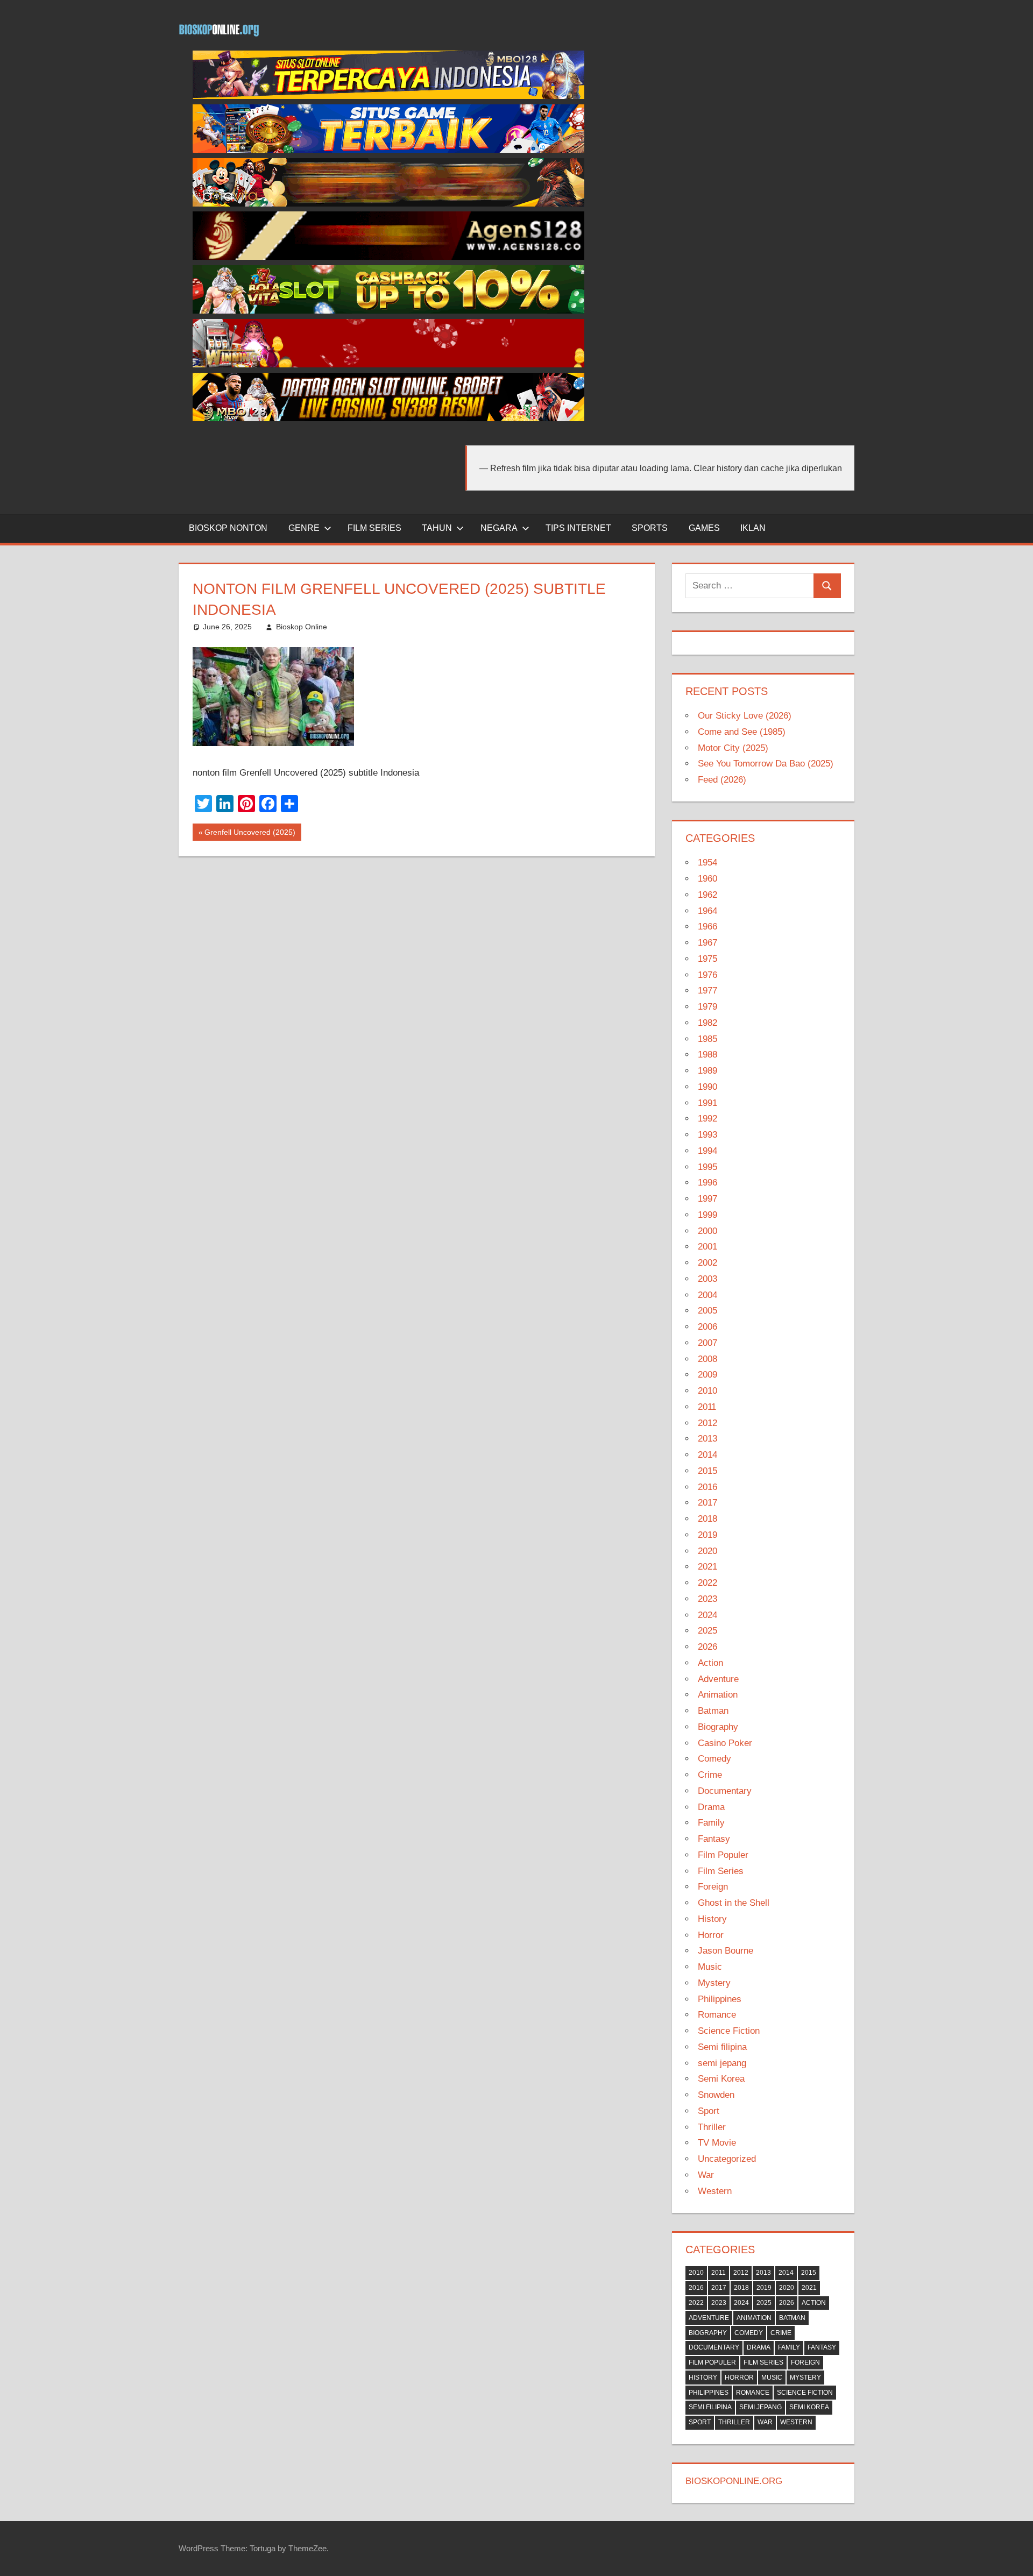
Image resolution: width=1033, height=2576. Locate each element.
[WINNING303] (388, 364)
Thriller (712, 2127)
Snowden (716, 2095)
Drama (711, 1807)
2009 (707, 1375)
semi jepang (722, 2063)
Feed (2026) (722, 780)
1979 (707, 1007)
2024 (707, 1615)
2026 (707, 1647)
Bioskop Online (302, 627)
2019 (707, 1535)
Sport (709, 2111)
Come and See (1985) (742, 732)
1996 (707, 1183)
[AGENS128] (388, 257)
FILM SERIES (374, 528)
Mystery (714, 1983)
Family (711, 1823)
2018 (707, 1519)
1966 (707, 927)
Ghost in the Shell (734, 1903)
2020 (707, 1551)
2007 (707, 1343)
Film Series (721, 1871)
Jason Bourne (726, 1951)
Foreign (713, 1887)
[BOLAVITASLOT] (388, 311)
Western (715, 2191)
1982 (707, 1023)
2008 (707, 1359)
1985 (707, 1039)
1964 (707, 911)
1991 (707, 1103)
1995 (707, 1167)
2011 (707, 1407)
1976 (707, 975)
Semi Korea (721, 2079)
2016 (707, 1487)
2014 (707, 1455)
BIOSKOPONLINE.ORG (734, 2481)
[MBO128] (388, 96)
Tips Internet (578, 528)
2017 (707, 1503)
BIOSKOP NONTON (228, 528)
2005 (707, 1311)
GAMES (704, 528)
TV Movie (717, 2143)
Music (710, 1967)
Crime (710, 1775)
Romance (717, 2015)
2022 (707, 1583)
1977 (707, 991)
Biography (718, 1727)
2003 (707, 1279)
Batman (713, 1711)
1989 (707, 1071)
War (706, 2175)
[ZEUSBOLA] (388, 150)
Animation (718, 1695)
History (712, 1919)
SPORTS (650, 528)
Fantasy (714, 1839)
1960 (707, 879)
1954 (707, 863)
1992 (707, 1119)
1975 (707, 959)
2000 (707, 1231)
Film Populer (723, 1855)
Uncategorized (727, 2159)
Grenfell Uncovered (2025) (250, 834)
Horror (711, 1935)
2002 (707, 1263)
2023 (707, 1599)
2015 (707, 1471)
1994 (707, 1151)
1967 (707, 943)
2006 (707, 1327)
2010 (707, 1391)
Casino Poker (725, 1743)
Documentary (725, 1791)
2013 (707, 1439)
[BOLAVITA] (388, 204)
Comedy (714, 1759)
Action (710, 1663)
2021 (707, 1567)
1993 (707, 1135)
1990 (707, 1087)
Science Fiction (729, 2031)
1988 (707, 1055)
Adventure (718, 1679)
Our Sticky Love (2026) (745, 716)
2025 (707, 1631)
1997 (707, 1199)
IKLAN (753, 528)
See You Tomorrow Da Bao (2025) (766, 764)
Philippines (720, 1999)
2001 (707, 1247)
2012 (707, 1423)
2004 (707, 1295)
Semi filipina (722, 2047)
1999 (707, 1215)
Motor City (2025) (733, 748)
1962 (707, 895)
